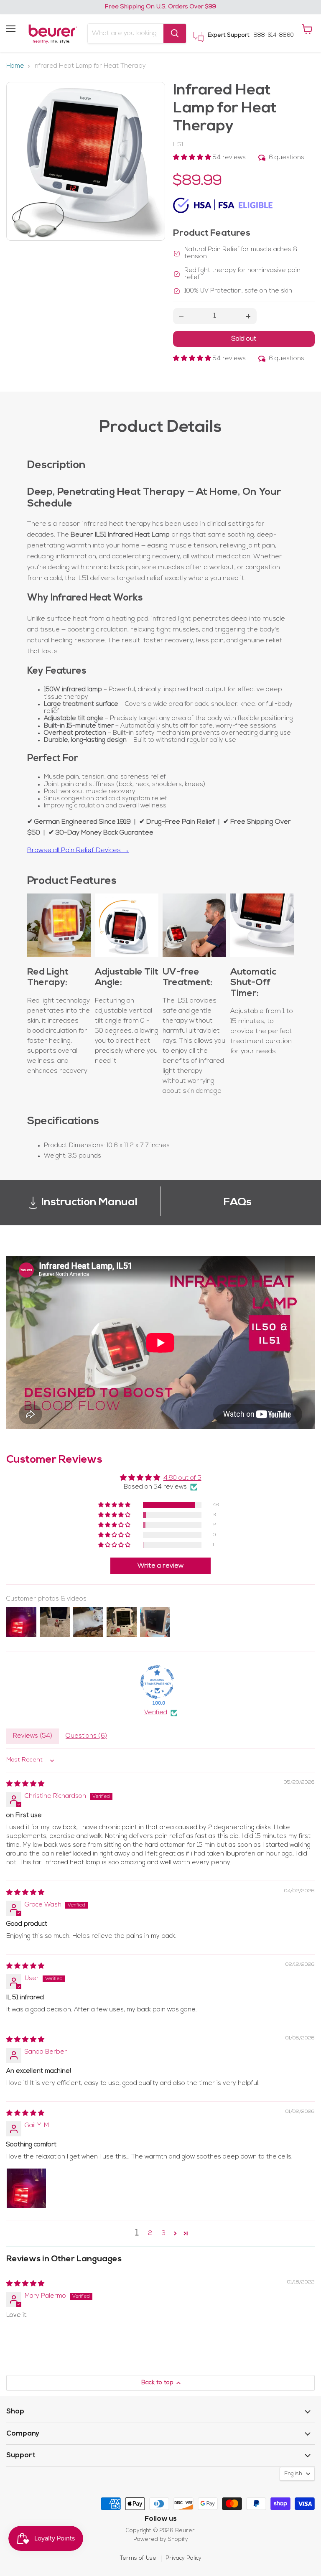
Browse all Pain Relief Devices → (78, 850)
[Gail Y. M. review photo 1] (26, 2188)
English (293, 2474)
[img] (25, 1784)
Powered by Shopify (161, 2539)
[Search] (175, 33)
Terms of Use (138, 2558)
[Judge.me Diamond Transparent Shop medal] (157, 1682)
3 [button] (164, 2234)
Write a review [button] (160, 1566)
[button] (193, 158)
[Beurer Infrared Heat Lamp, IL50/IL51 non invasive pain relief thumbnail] (19, 295)
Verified (156, 1713)
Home (15, 66)
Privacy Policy (183, 2558)
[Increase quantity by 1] (248, 316)
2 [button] (150, 2234)
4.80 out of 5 (182, 1478)
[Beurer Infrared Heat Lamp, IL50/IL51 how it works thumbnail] (19, 153)
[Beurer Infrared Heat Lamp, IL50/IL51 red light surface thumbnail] (19, 238)
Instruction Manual (89, 1203)
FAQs (238, 1203)
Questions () (86, 1736)
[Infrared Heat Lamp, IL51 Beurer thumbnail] (19, 96)
